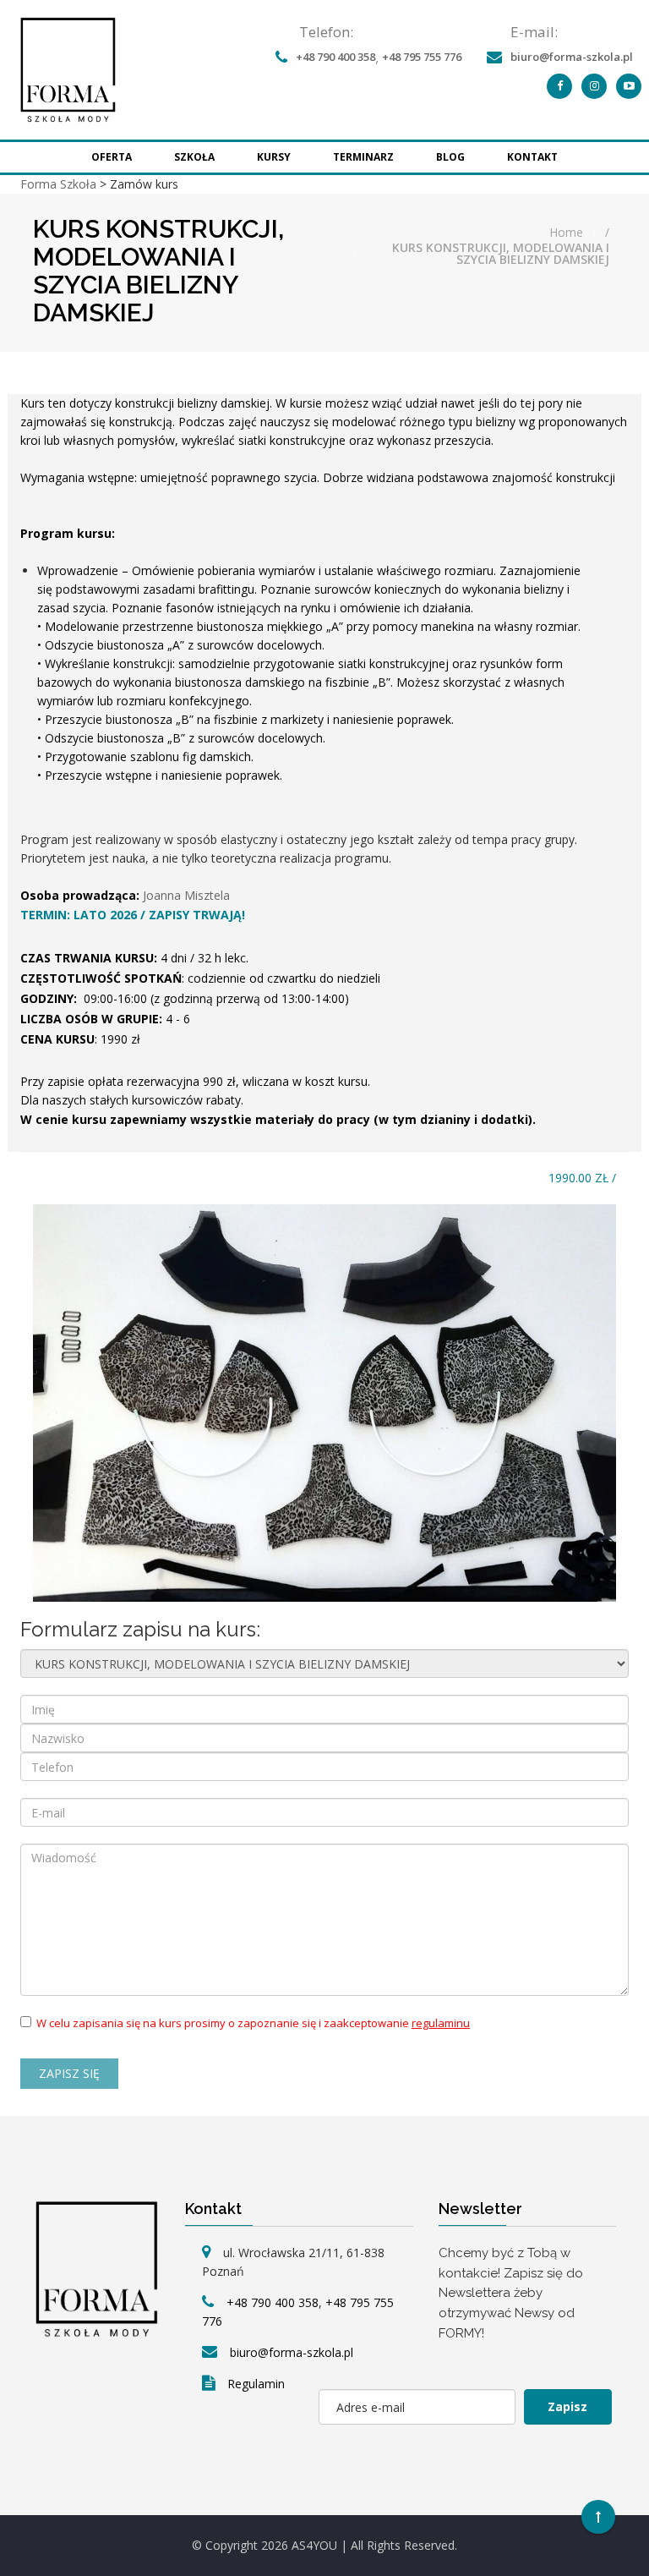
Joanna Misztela (186, 895)
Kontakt (532, 157)
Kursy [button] (274, 157)
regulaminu (441, 2023)
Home (566, 233)
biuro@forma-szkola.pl (572, 57)
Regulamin (256, 2384)
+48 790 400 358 (335, 57)
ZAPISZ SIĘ (69, 2073)
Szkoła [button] (194, 157)
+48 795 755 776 (422, 57)
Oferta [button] (112, 157)
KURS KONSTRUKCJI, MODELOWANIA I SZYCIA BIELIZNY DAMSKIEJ (501, 254)
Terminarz (363, 157)
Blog (450, 157)
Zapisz (567, 2406)
